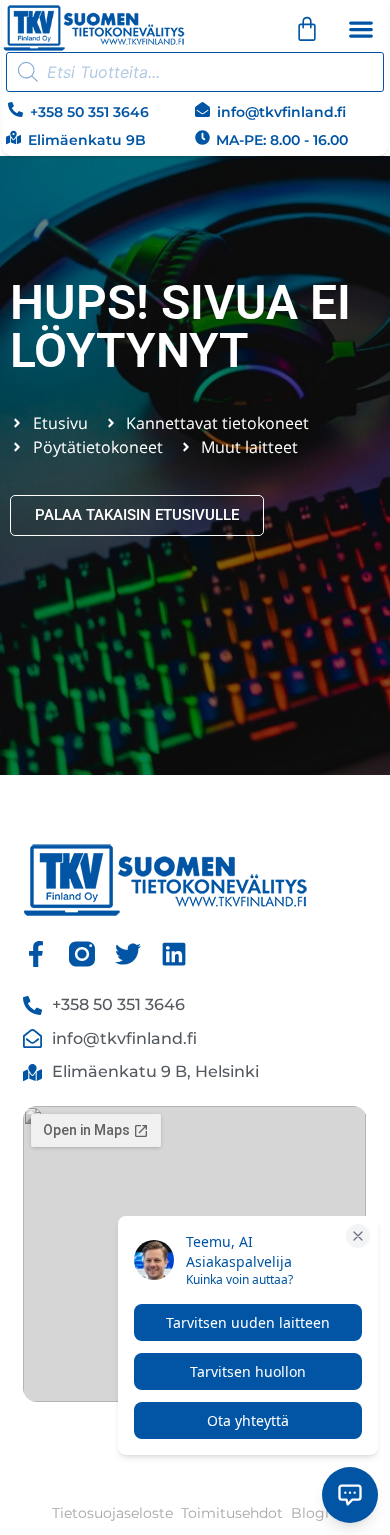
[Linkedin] (174, 954)
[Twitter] (128, 954)
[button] (360, 28)
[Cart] (307, 29)
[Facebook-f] (36, 954)
